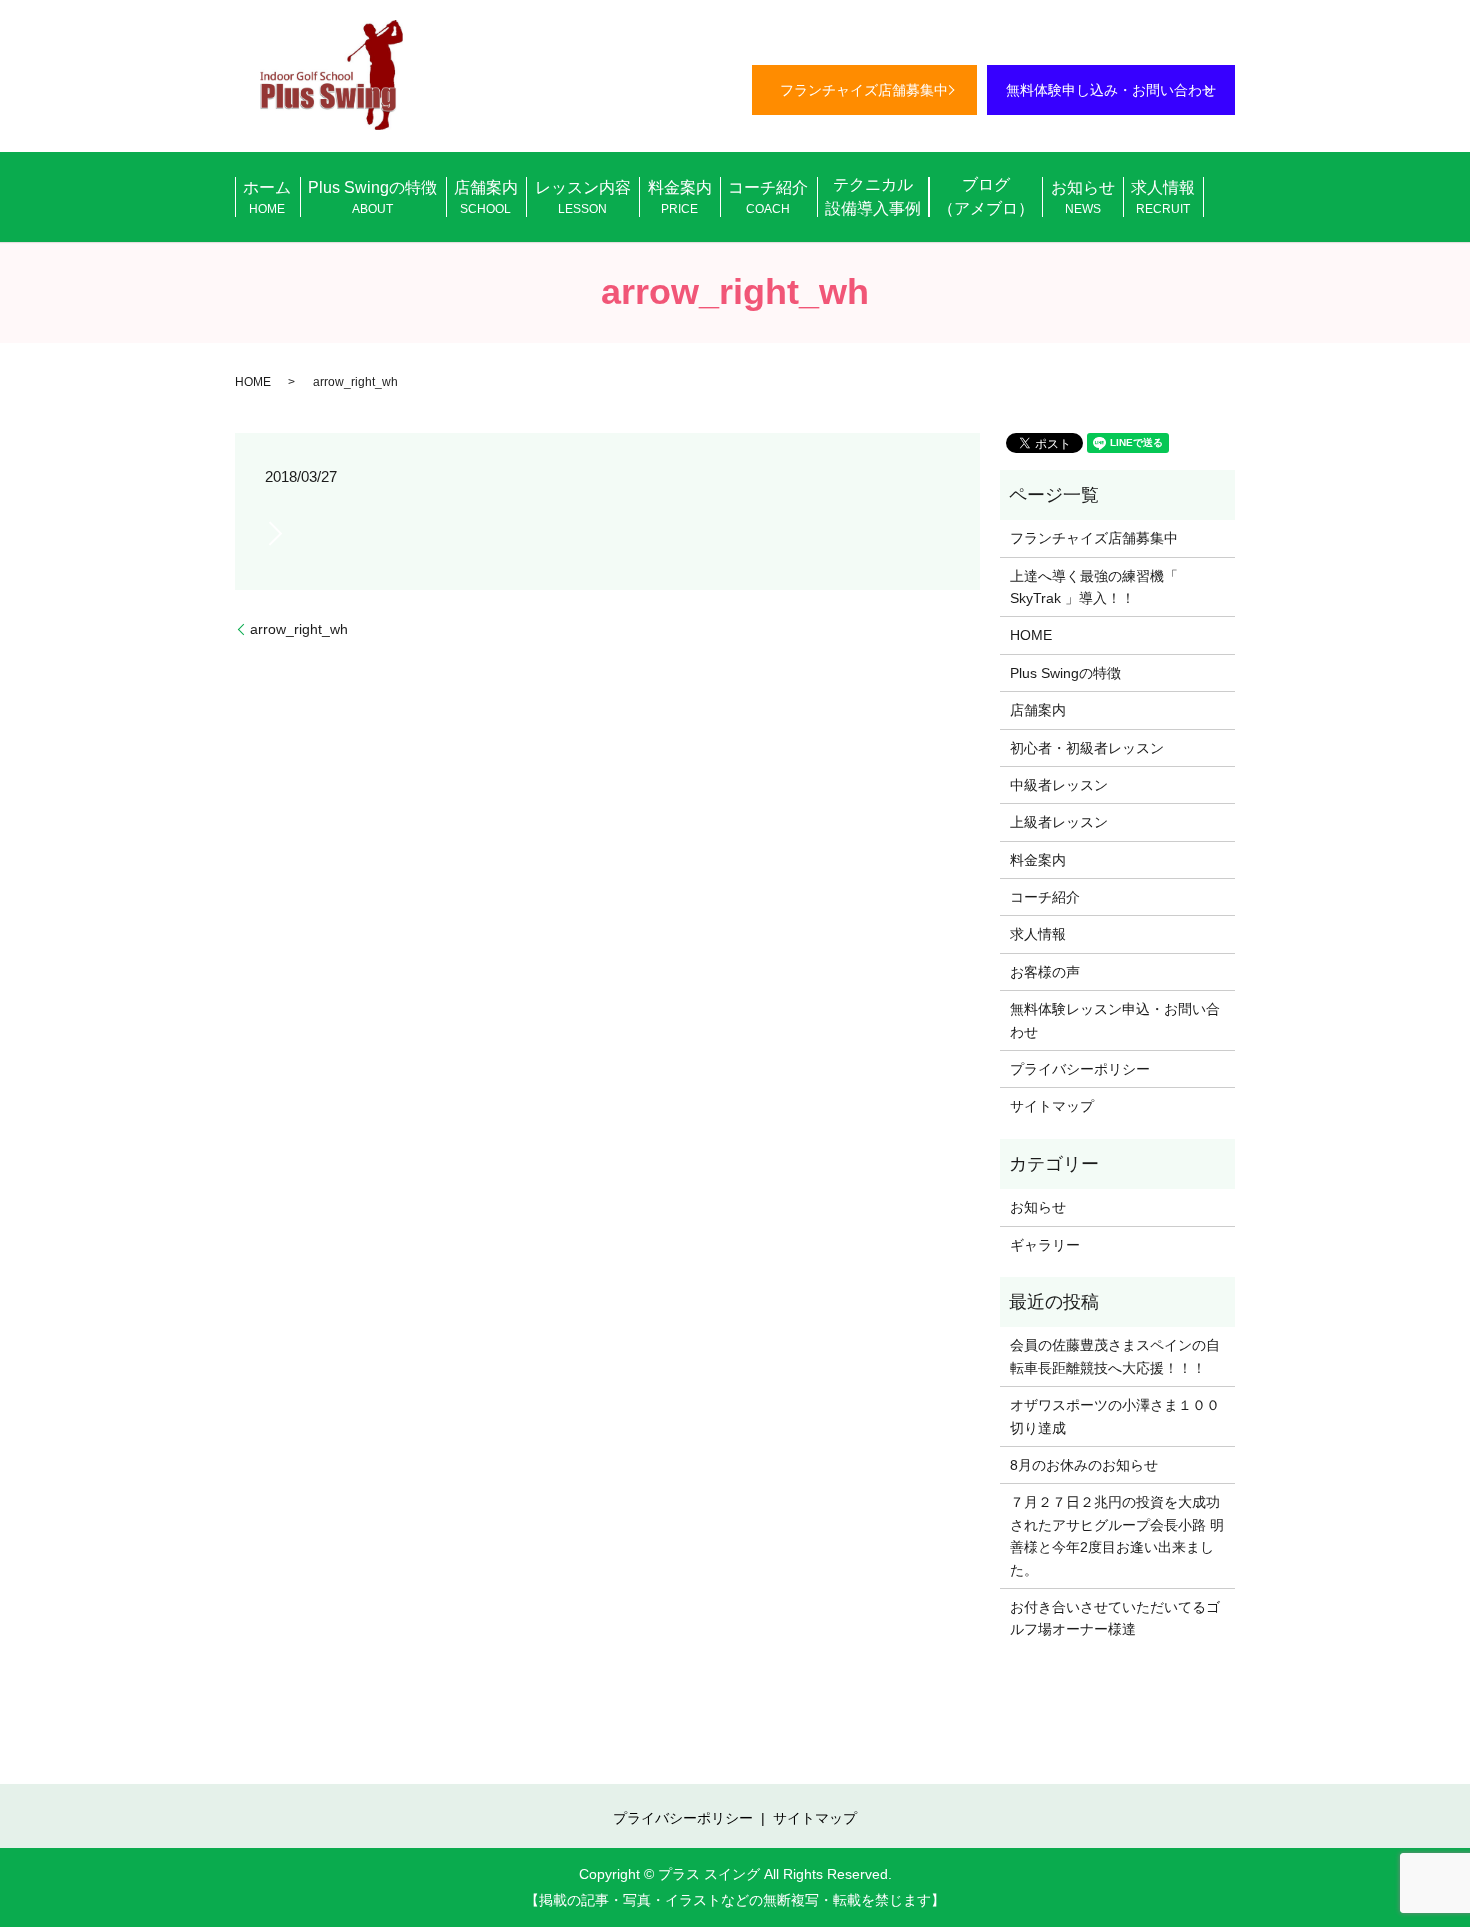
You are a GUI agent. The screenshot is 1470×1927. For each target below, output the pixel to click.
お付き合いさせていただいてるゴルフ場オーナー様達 (1115, 1618)
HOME (253, 382)
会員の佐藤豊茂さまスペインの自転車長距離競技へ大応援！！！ (1115, 1356)
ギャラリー (1045, 1245)
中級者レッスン (1059, 785)
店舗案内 (486, 197)
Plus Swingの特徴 (372, 197)
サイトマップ (1052, 1106)
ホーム (267, 197)
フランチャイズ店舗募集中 (864, 90)
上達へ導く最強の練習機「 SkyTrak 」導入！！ (1094, 587)
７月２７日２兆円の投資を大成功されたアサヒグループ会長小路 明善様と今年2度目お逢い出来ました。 (1117, 1535)
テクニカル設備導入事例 (873, 196)
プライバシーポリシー (1080, 1069)
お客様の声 (1045, 972)
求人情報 (1163, 197)
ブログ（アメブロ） (986, 196)
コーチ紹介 (768, 197)
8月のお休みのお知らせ (1084, 1465)
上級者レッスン (1059, 822)
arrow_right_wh (299, 629)
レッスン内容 (583, 197)
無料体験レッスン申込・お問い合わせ (1115, 1020)
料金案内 (680, 197)
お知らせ (1083, 197)
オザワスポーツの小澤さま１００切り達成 (1115, 1416)
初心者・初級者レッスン (1087, 748)
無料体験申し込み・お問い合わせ (1111, 90)
